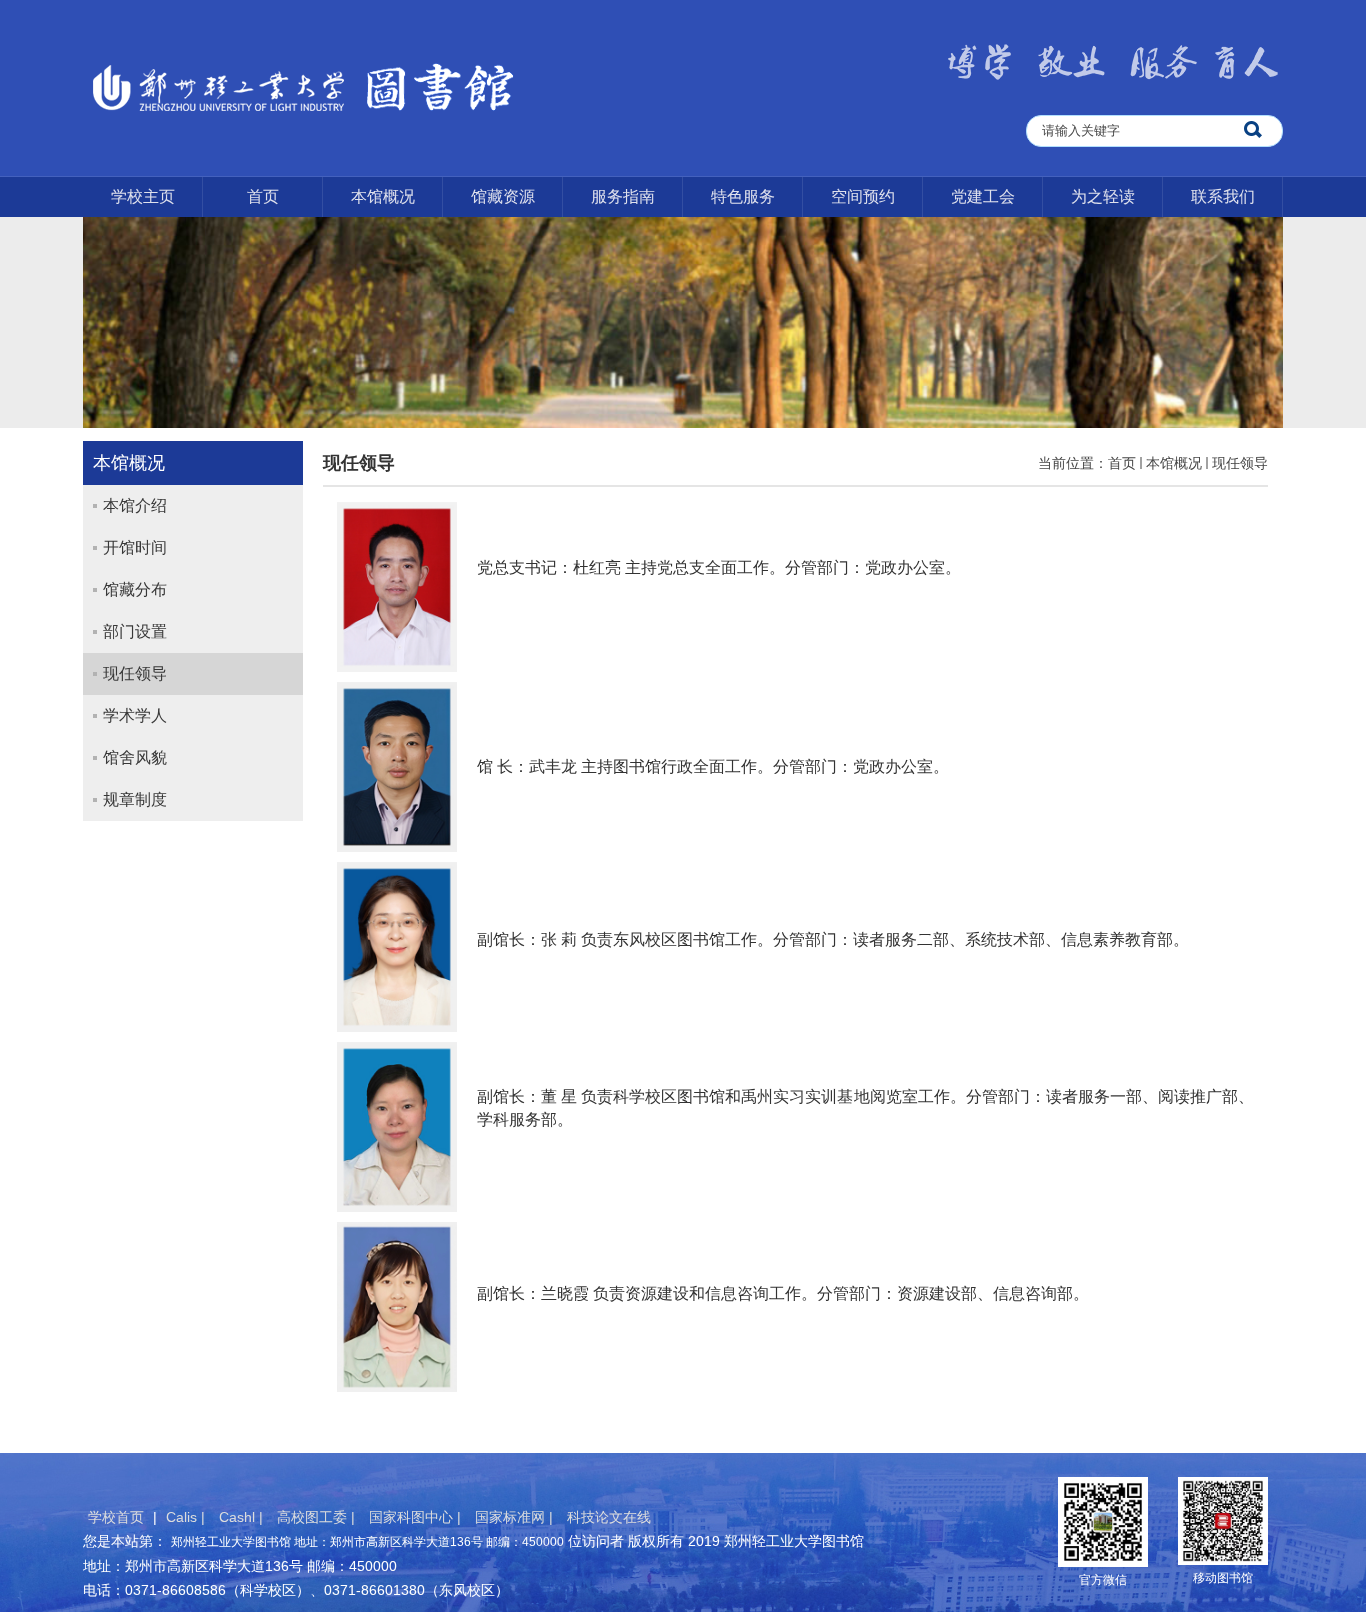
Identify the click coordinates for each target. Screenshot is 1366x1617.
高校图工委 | (318, 1517)
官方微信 (1103, 1580)
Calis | (187, 1517)
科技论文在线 (609, 1517)
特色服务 (743, 196)
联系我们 (1223, 196)
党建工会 (983, 196)
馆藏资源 (503, 196)
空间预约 (863, 196)
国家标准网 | (516, 1517)
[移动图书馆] (1223, 1520)
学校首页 (116, 1517)
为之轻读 (1103, 196)
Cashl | (243, 1517)
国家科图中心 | (417, 1517)
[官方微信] (1103, 1521)
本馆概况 (383, 196)
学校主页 (143, 196)
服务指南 (623, 196)
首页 (263, 196)
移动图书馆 (1223, 1578)
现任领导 (1240, 463)
